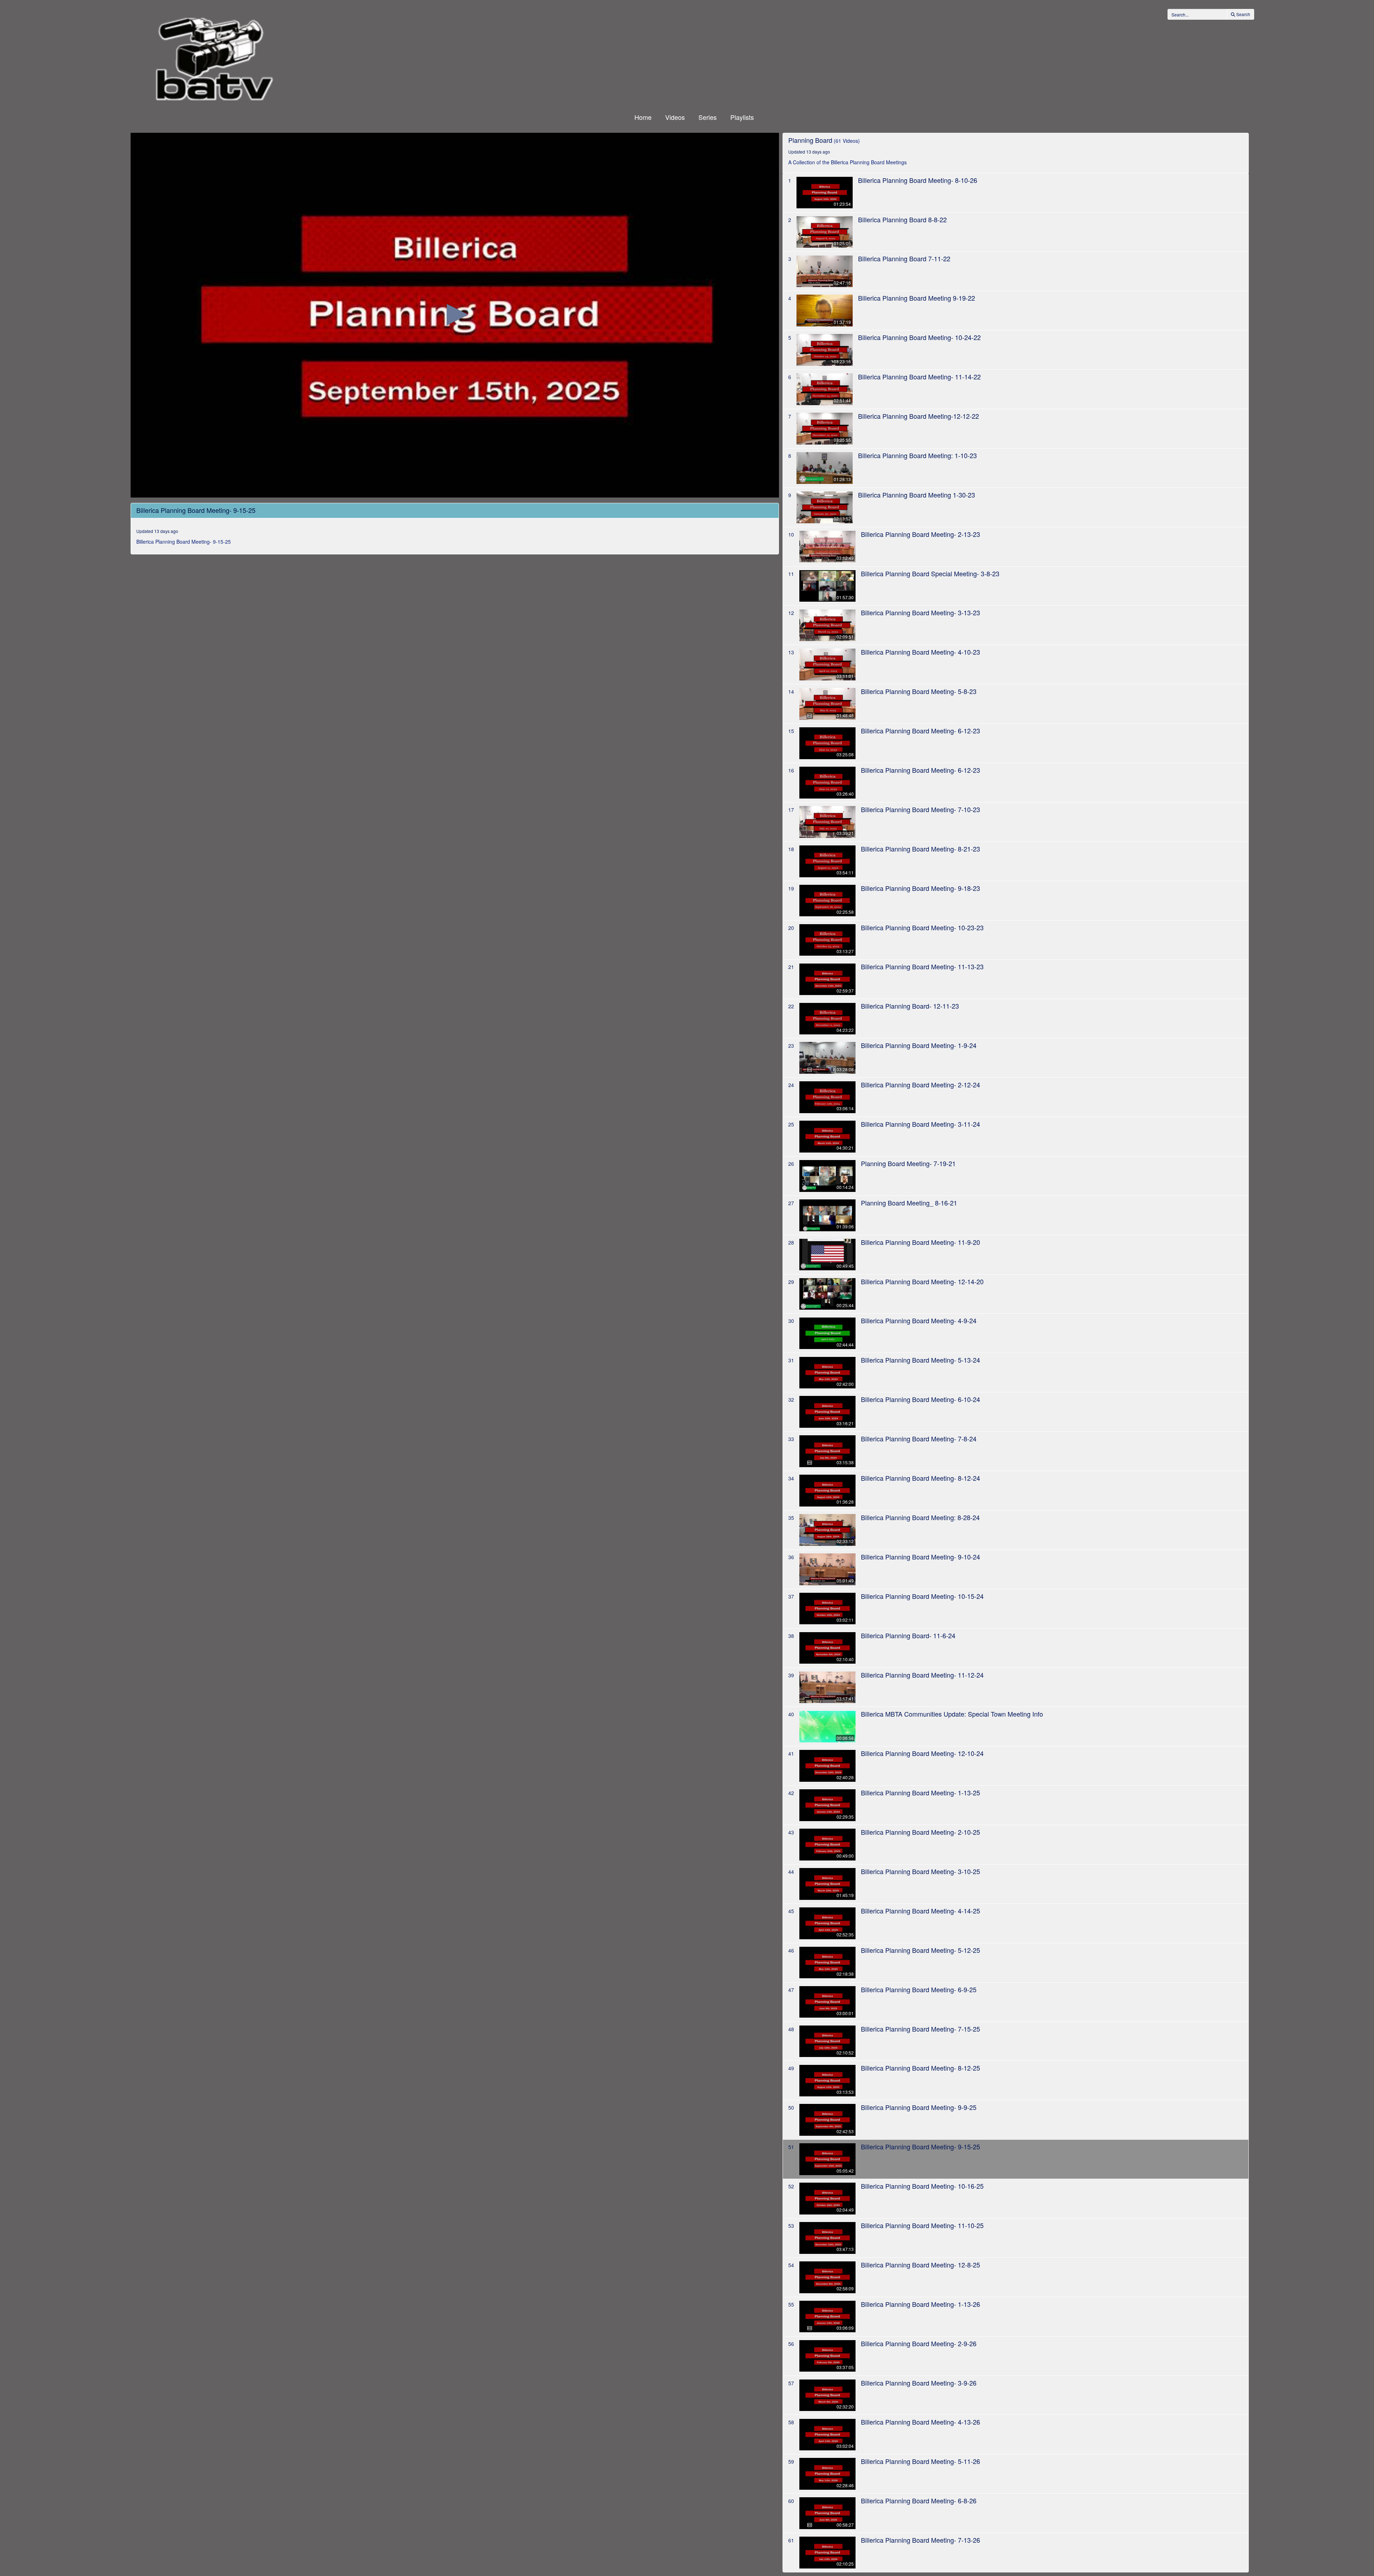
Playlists (742, 117)
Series (708, 117)
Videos (675, 117)
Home (643, 117)
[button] (455, 315)
